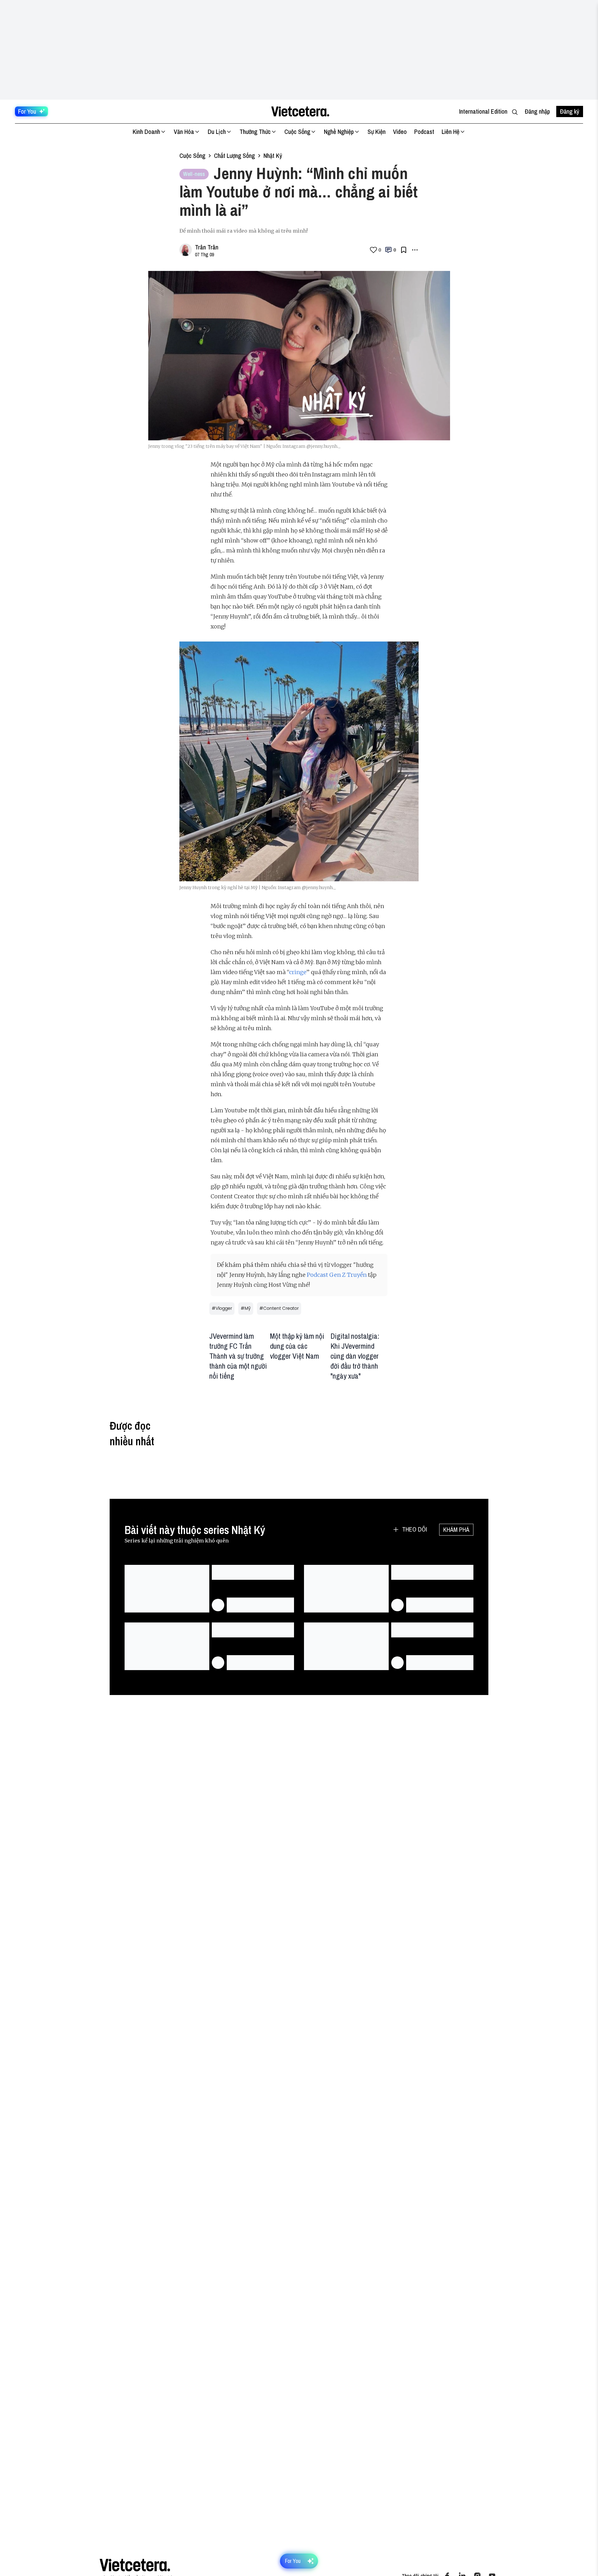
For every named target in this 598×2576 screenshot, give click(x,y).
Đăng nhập (537, 111)
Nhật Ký (273, 156)
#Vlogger (222, 1308)
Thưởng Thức (255, 132)
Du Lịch (217, 132)
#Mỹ (246, 1308)
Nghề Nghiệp (339, 132)
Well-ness (194, 174)
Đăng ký (570, 111)
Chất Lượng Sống (234, 156)
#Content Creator (279, 1308)
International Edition (483, 111)
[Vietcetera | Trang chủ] (300, 111)
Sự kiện (377, 132)
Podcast (424, 132)
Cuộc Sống (297, 132)
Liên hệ (451, 132)
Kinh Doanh (146, 132)
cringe (298, 972)
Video (400, 132)
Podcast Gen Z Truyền (337, 1275)
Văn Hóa (184, 132)
